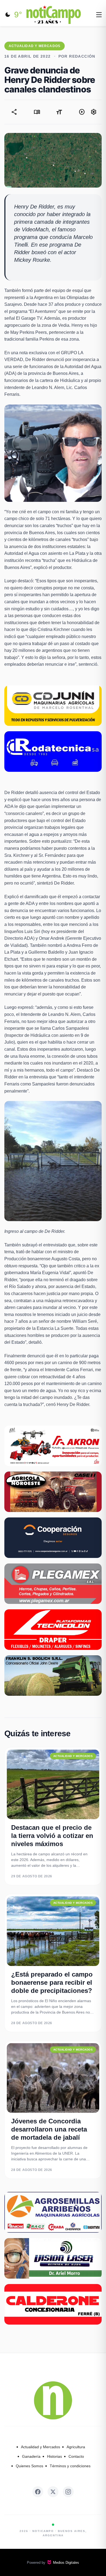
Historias (54, 2456)
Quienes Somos (29, 2466)
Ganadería (31, 2456)
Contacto (76, 2456)
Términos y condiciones (70, 2466)
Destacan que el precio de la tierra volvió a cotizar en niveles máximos (52, 1836)
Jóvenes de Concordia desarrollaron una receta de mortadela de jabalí (49, 2129)
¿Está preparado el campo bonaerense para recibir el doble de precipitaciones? (52, 1982)
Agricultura (76, 2447)
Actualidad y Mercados (40, 2447)
